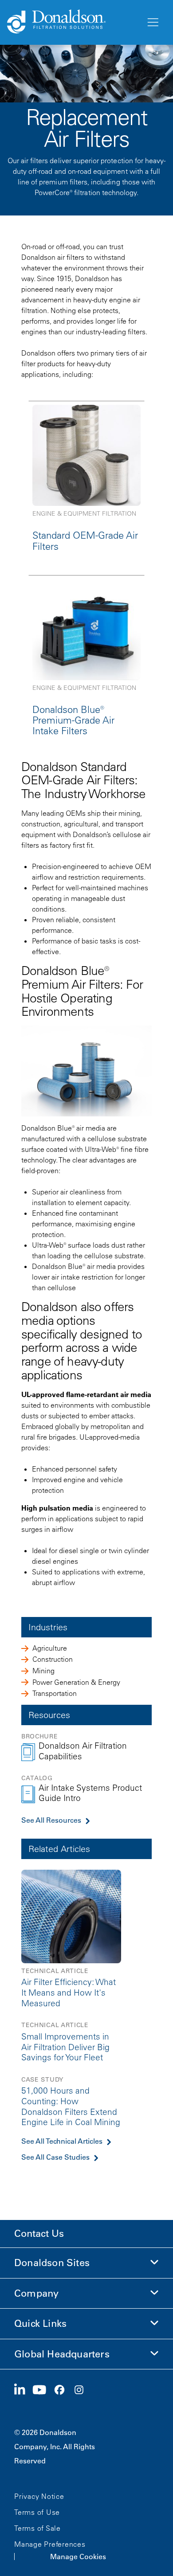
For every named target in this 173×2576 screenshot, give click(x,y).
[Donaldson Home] (73, 22)
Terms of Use (37, 2512)
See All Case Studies (55, 2157)
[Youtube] (43, 2390)
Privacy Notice (39, 2496)
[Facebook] (63, 2390)
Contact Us (39, 2233)
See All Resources (51, 1820)
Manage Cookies (78, 2556)
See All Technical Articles (62, 2141)
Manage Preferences (50, 2544)
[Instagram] (83, 2390)
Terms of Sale (37, 2528)
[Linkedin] (23, 2390)
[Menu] (152, 23)
